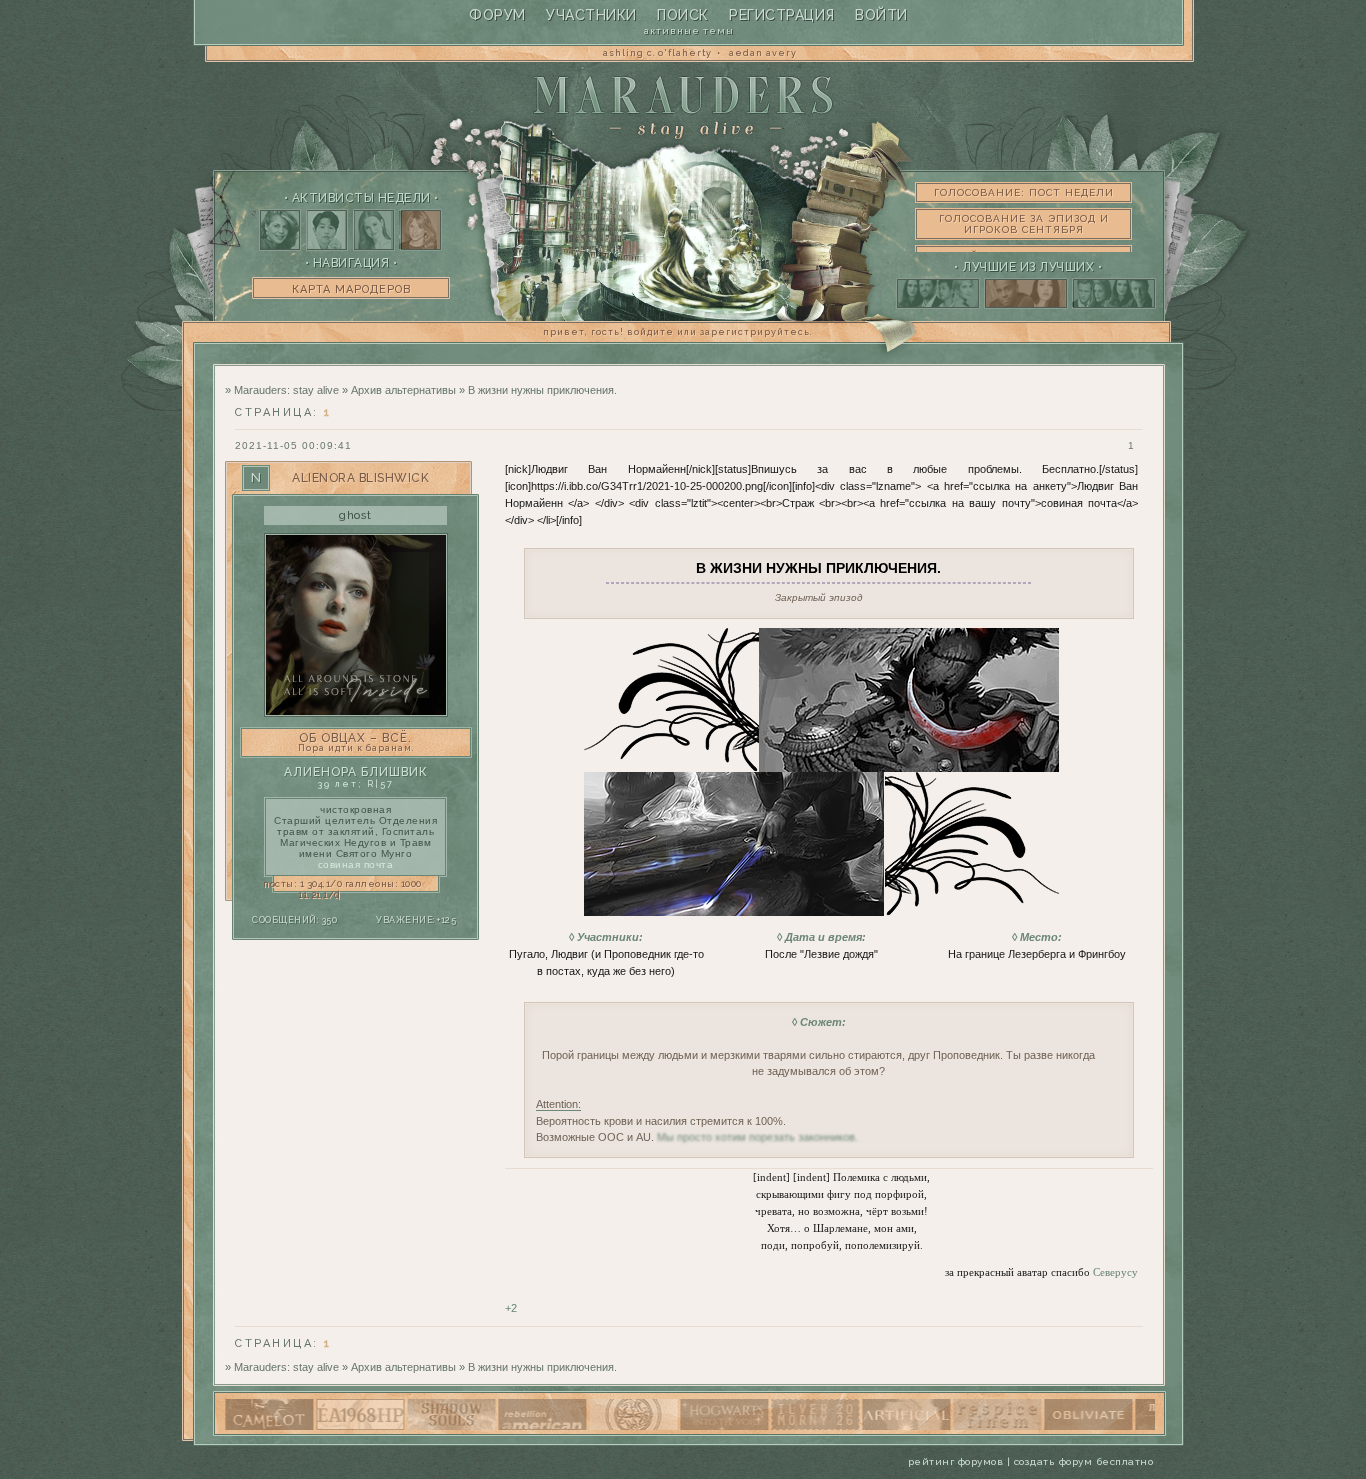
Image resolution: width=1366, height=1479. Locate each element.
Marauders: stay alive (286, 390)
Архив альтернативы (403, 390)
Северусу (1115, 1272)
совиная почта (356, 864)
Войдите (650, 332)
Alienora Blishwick (360, 478)
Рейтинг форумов (956, 1461)
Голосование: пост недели (1024, 192)
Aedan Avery (763, 53)
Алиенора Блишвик (356, 772)
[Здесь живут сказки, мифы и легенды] (1123, 1426)
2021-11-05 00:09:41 (293, 445)
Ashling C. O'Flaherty (657, 53)
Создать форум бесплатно (1084, 1461)
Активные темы (689, 30)
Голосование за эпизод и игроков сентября (1024, 224)
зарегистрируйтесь (755, 332)
